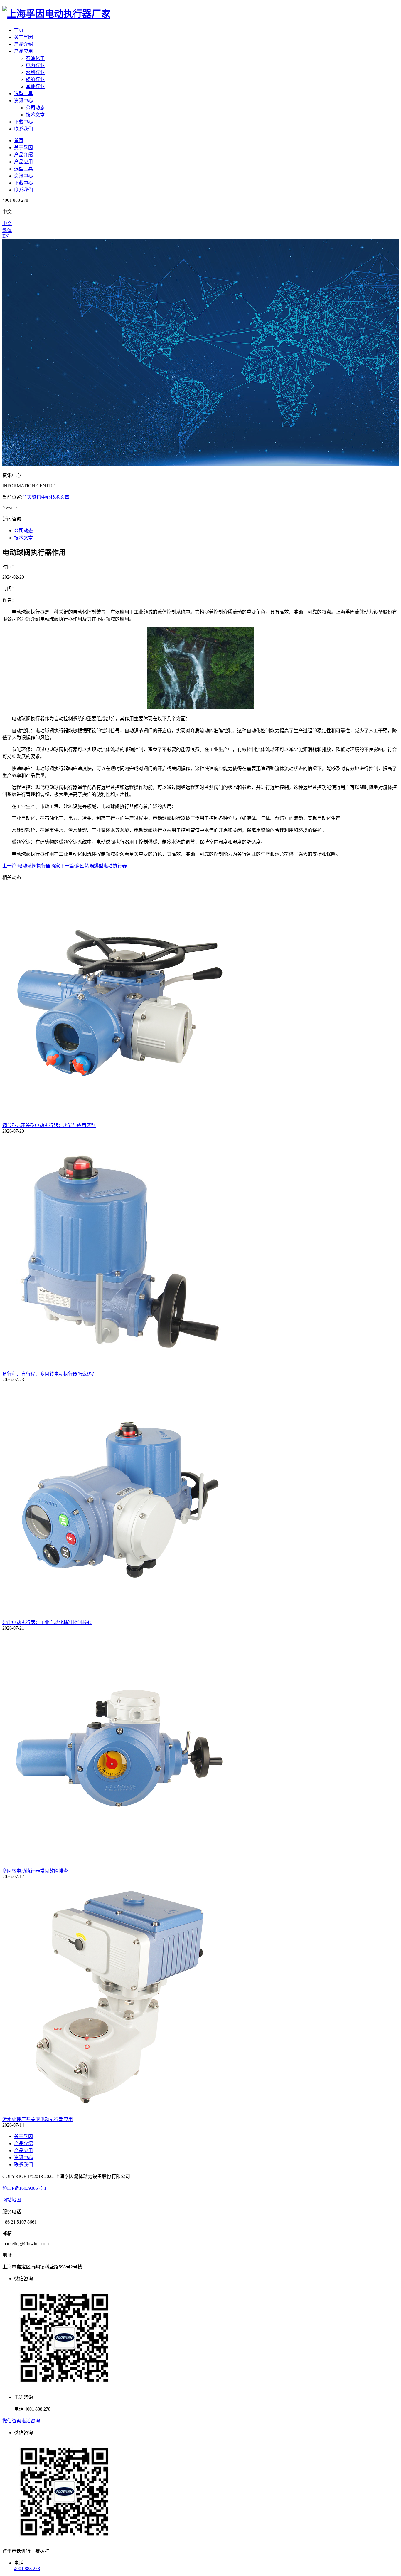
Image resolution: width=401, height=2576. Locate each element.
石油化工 (35, 58)
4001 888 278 (27, 2569)
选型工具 (23, 94)
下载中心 (23, 122)
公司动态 (35, 108)
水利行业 (35, 72)
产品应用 (23, 51)
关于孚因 (23, 37)
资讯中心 (23, 101)
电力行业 (35, 65)
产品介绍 (23, 44)
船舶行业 (35, 79)
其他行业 (35, 87)
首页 (19, 30)
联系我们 (23, 129)
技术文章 (35, 115)
